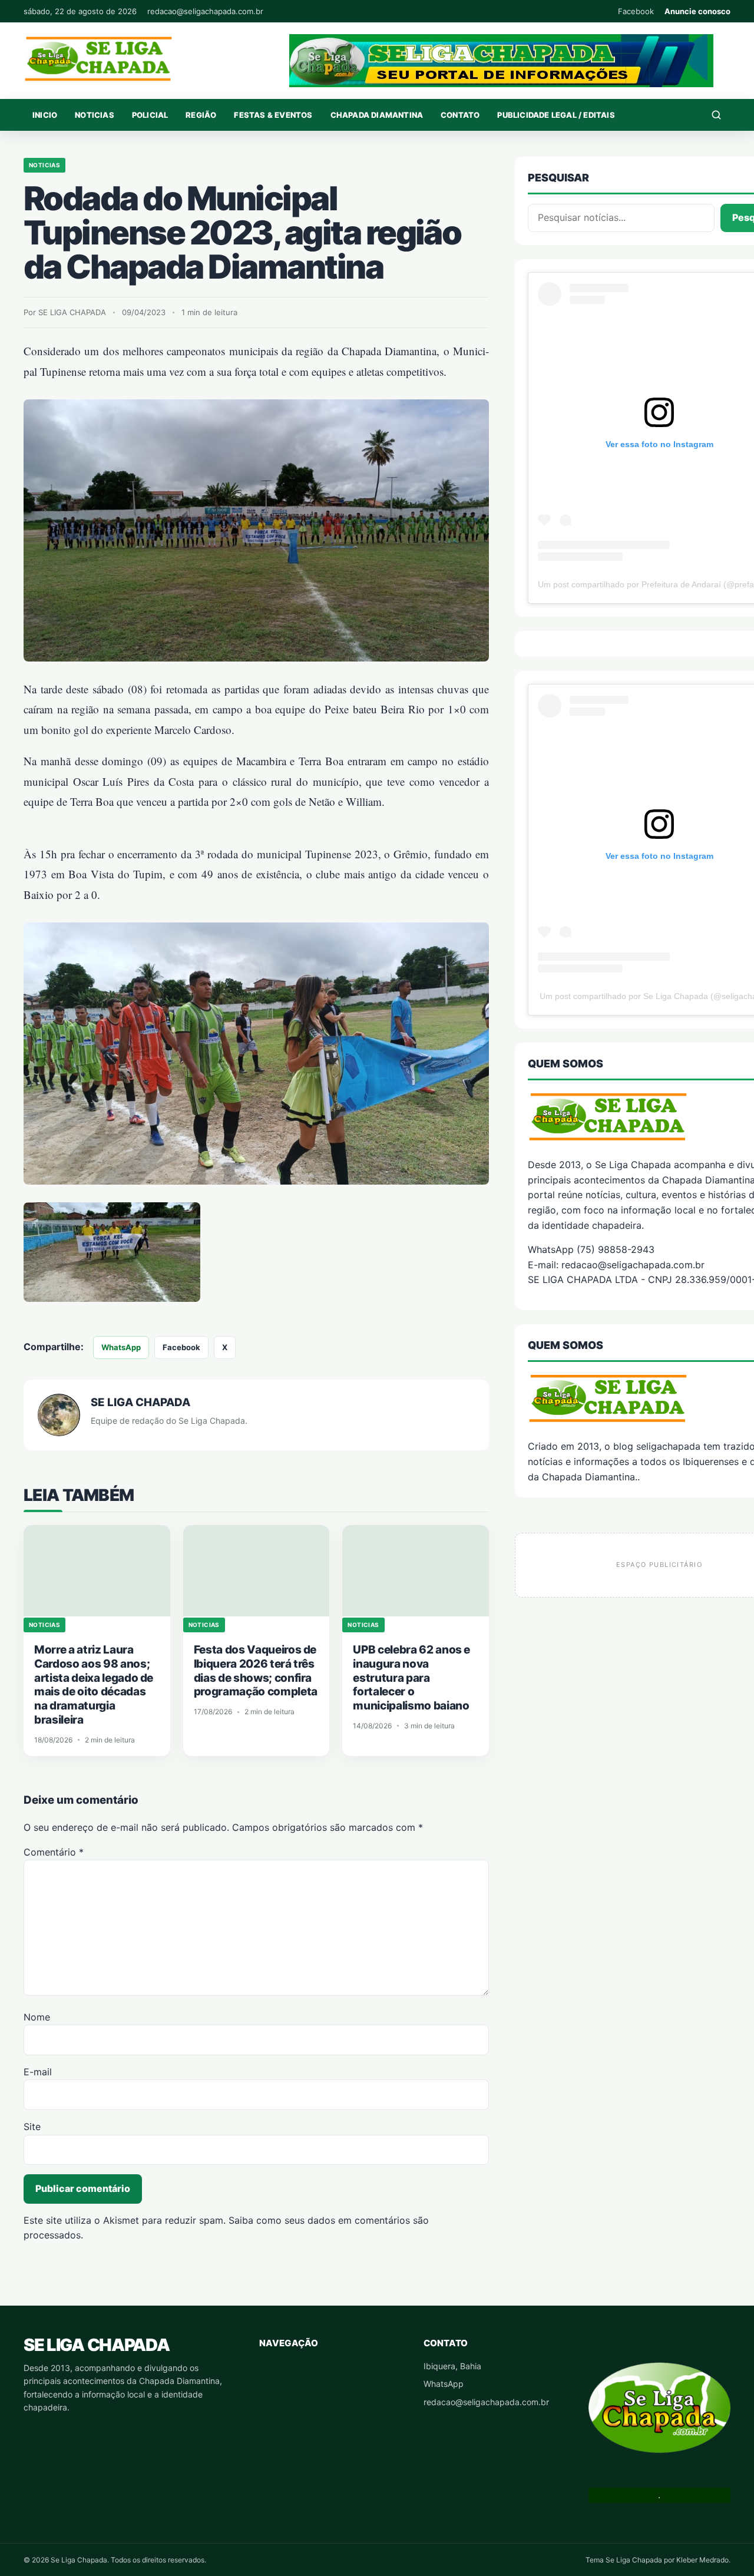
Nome (37, 2017)
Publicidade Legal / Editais (556, 115)
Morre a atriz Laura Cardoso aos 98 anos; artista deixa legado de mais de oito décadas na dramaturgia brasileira (94, 1685)
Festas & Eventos (273, 115)
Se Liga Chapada (96, 2345)
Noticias (95, 115)
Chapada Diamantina (377, 115)
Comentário (54, 1852)
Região (201, 115)
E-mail (38, 2072)
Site (32, 2127)
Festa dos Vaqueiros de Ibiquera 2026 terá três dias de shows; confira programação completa (256, 1671)
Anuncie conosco (697, 11)
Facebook (636, 11)
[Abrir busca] (716, 115)
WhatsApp (121, 1347)
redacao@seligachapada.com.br (205, 11)
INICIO (45, 115)
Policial (150, 115)
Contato (460, 115)
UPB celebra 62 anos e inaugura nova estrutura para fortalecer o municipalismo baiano (411, 1678)
